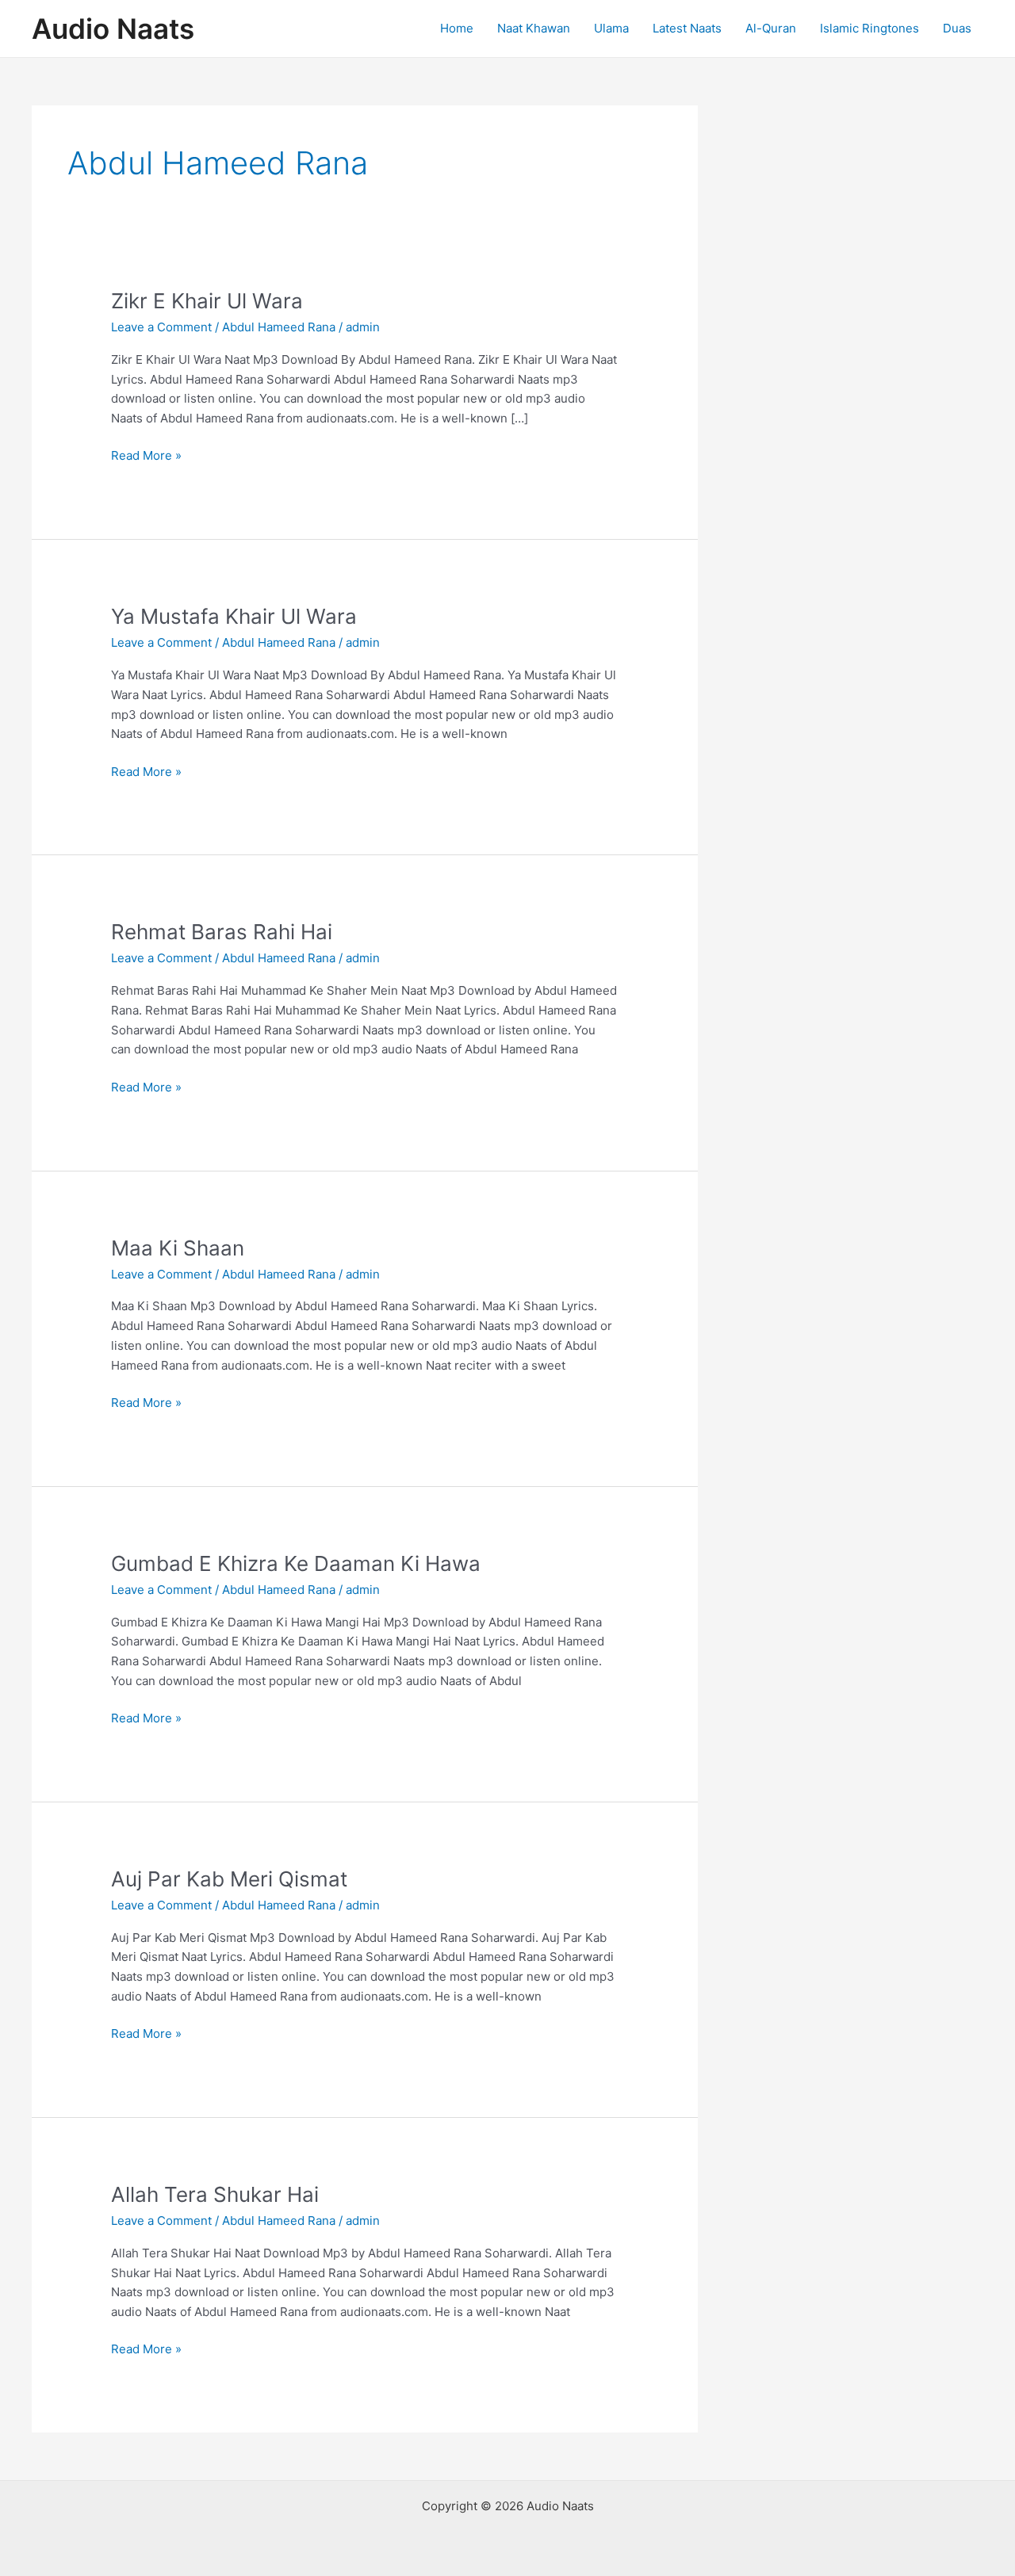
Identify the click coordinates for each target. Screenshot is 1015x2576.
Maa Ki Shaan (178, 1248)
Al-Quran (771, 28)
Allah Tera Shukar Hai (215, 2194)
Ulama (611, 28)
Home (457, 28)
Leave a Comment (161, 327)
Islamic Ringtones (869, 28)
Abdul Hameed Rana (279, 327)
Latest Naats (687, 28)
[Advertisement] (864, 343)
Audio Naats (113, 29)
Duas (957, 28)
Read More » (146, 457)
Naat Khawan (534, 28)
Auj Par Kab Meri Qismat (229, 1879)
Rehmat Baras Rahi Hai (222, 932)
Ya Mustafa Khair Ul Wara (234, 616)
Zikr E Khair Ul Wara (207, 301)
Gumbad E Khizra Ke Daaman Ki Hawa (296, 1563)
